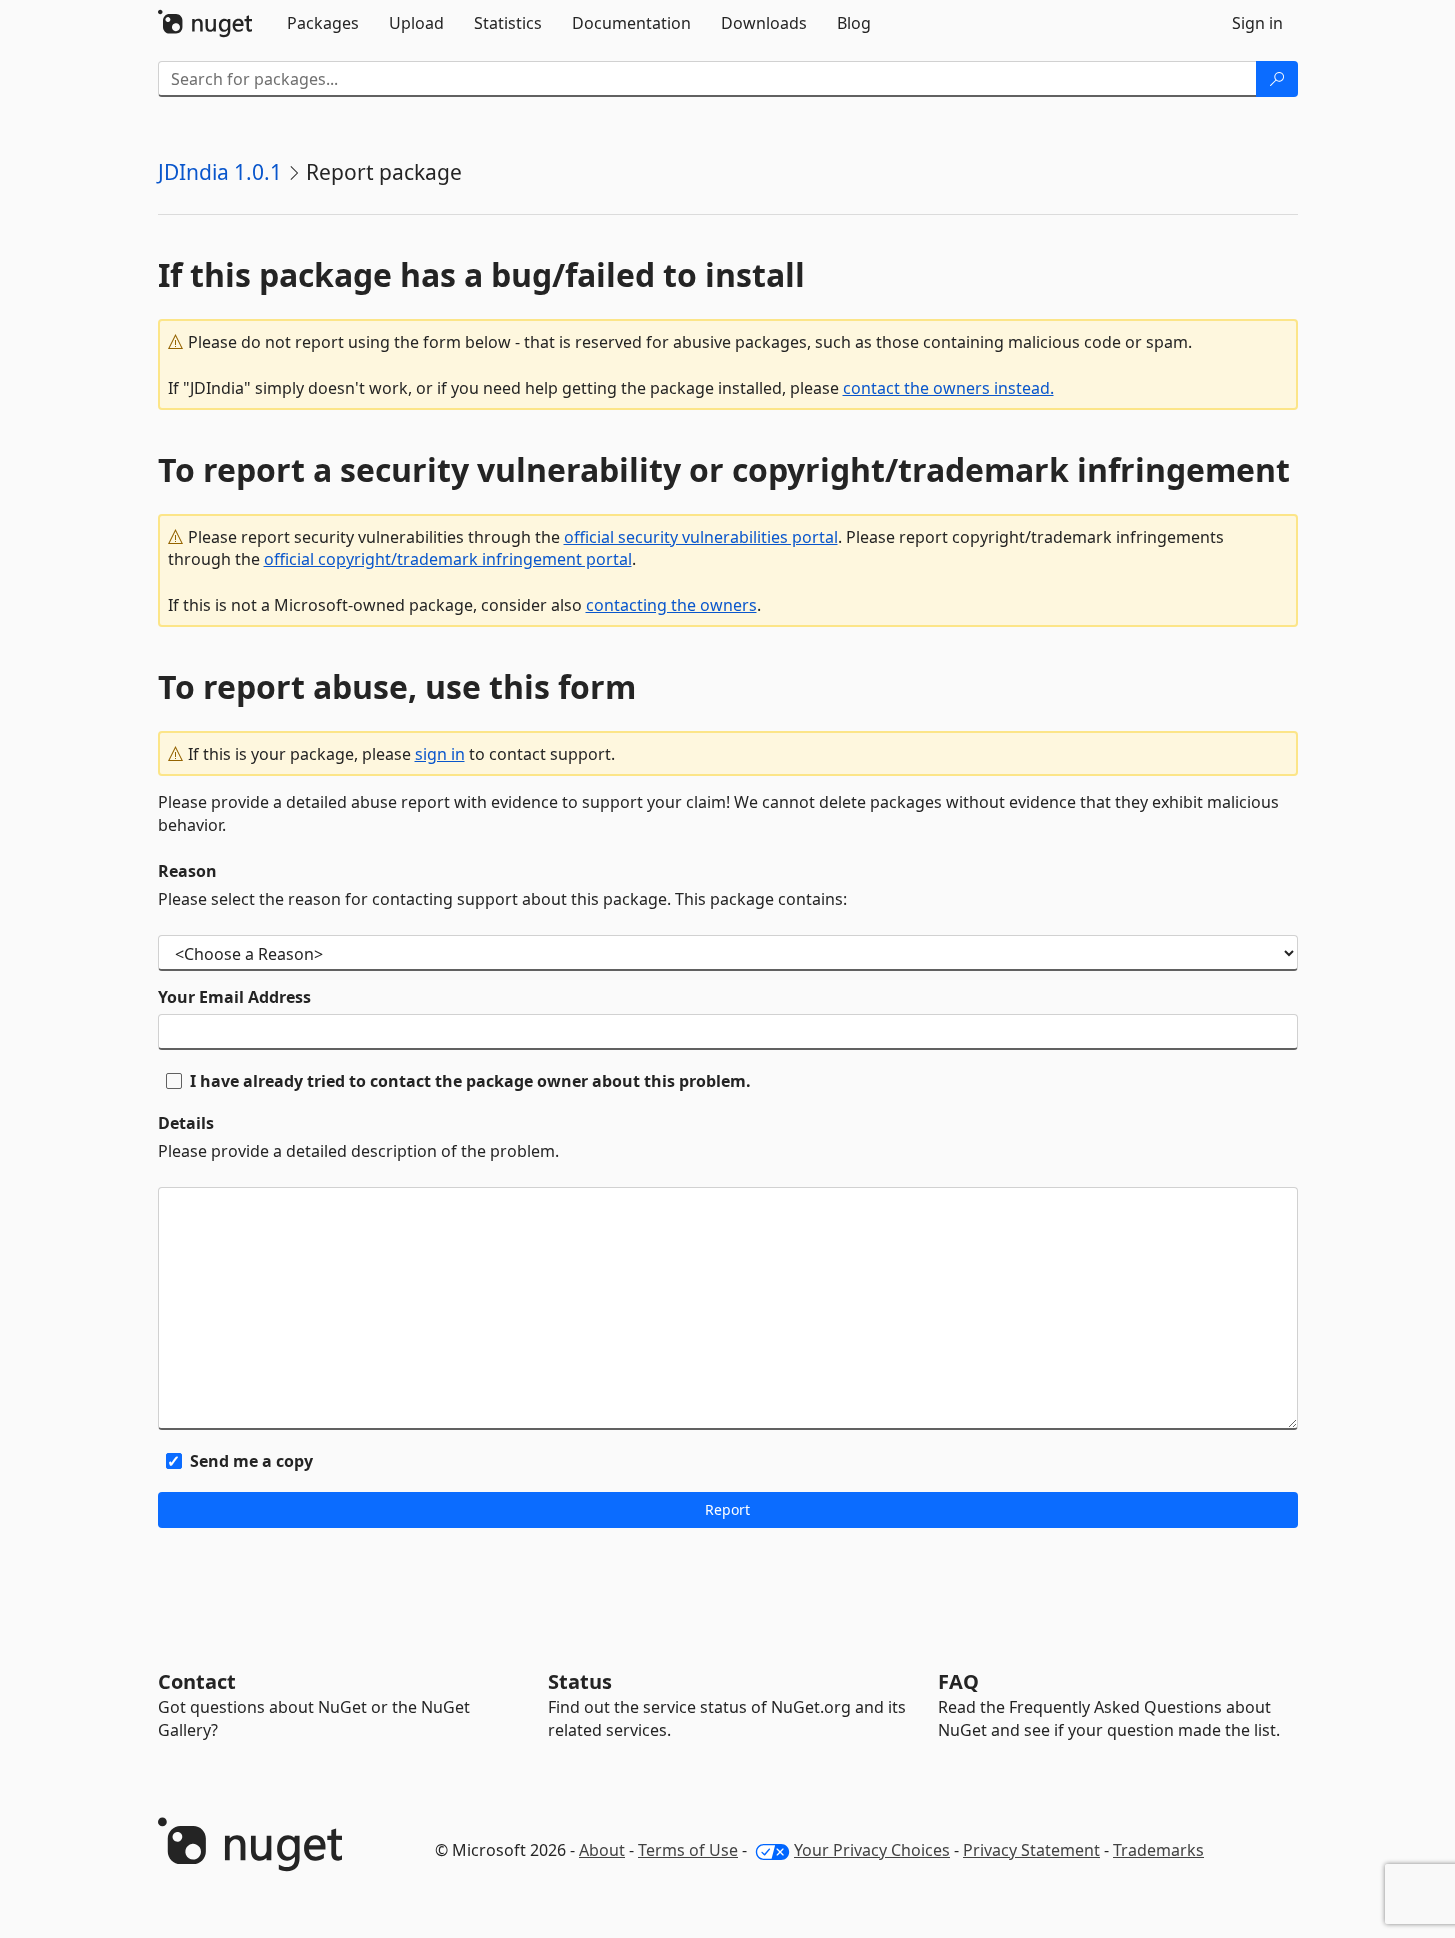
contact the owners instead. (948, 388)
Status (580, 1681)
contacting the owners (671, 605)
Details (186, 1123)
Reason (187, 871)
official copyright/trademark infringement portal (448, 559)
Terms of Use (688, 1850)
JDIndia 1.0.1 (220, 172)
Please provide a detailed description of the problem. (358, 1151)
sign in (440, 754)
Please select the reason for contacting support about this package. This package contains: (502, 899)
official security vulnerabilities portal (701, 537)
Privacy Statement (1031, 1850)
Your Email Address (234, 997)
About (602, 1850)
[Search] (1277, 79)
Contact (197, 1681)
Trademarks (1158, 1850)
